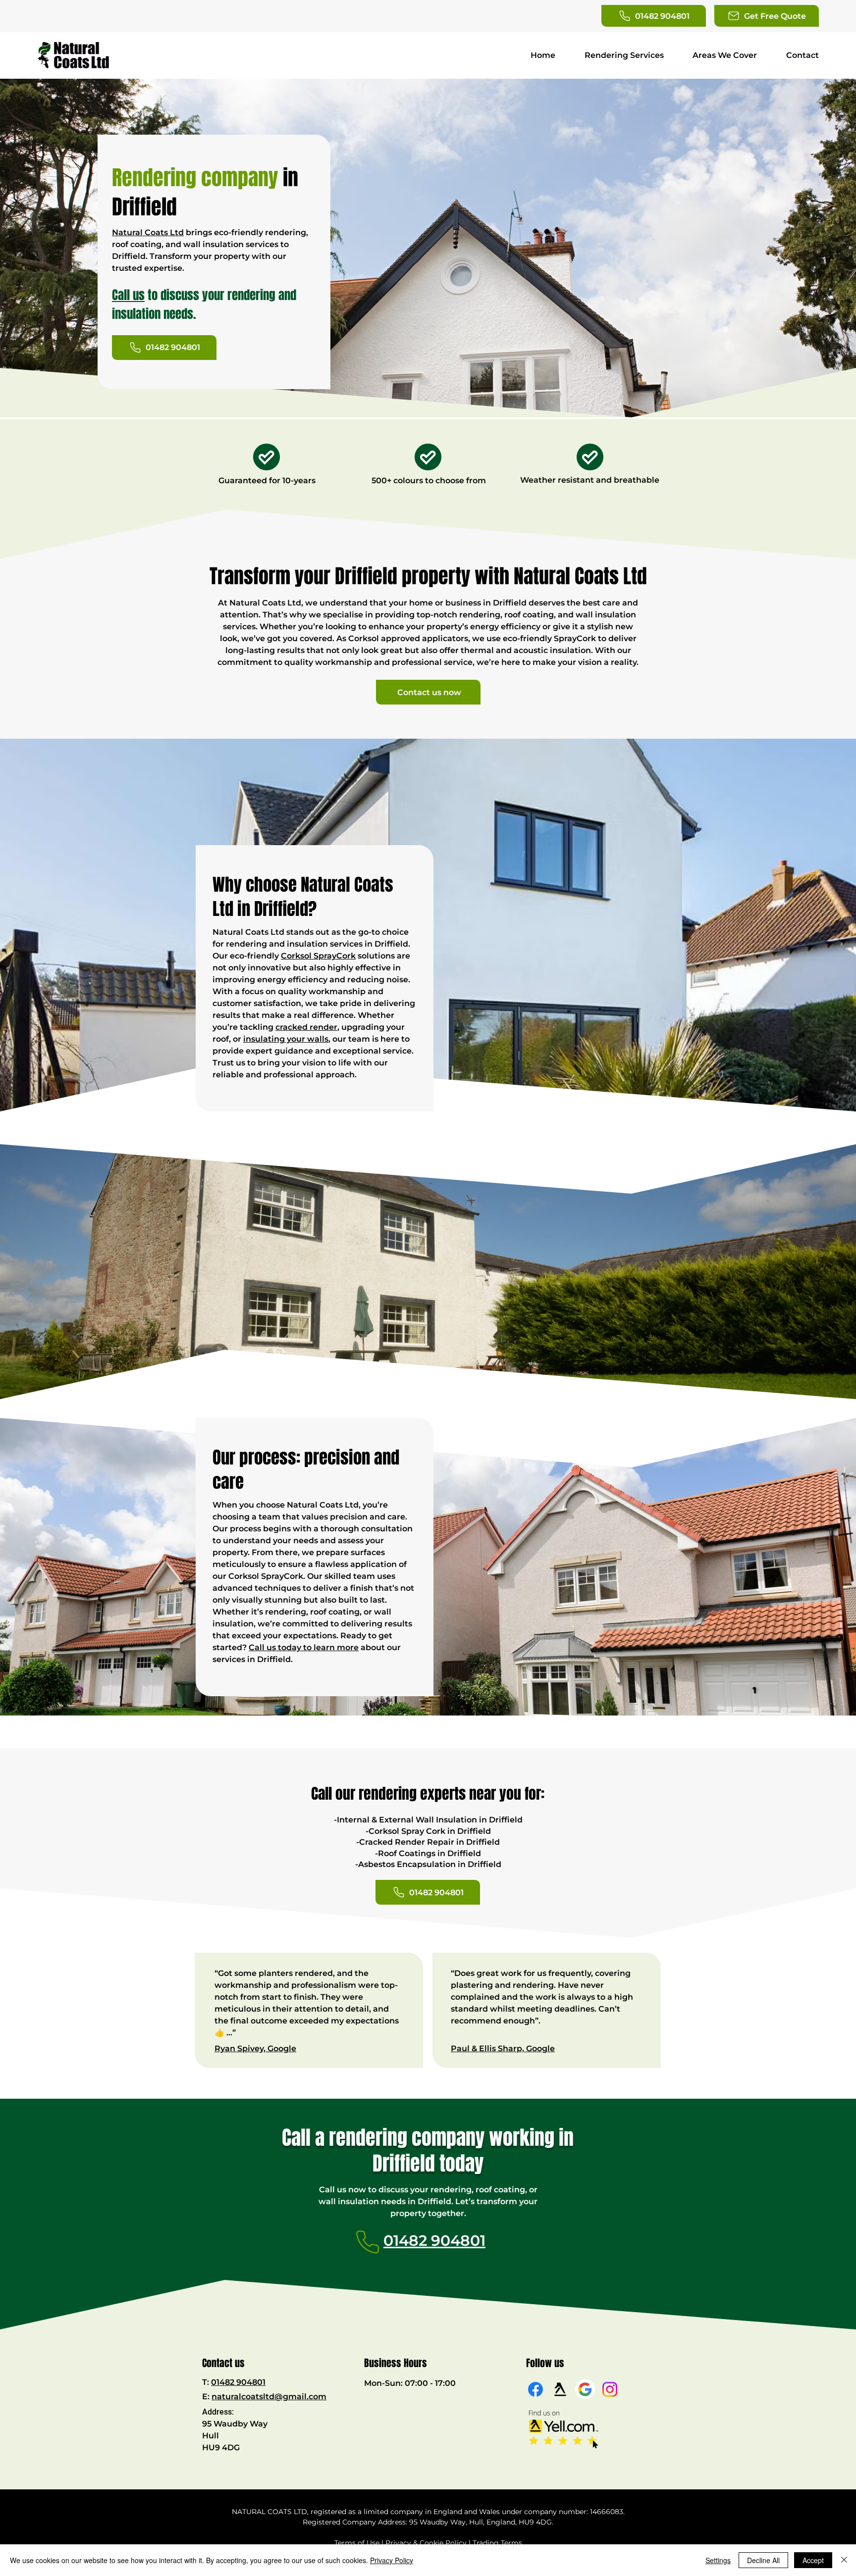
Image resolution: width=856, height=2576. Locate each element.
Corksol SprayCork (318, 956)
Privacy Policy (392, 2560)
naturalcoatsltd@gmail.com (269, 2397)
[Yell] (560, 2389)
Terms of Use (357, 2543)
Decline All (763, 2560)
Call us (128, 295)
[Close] (844, 2560)
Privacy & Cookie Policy (426, 2543)
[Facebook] (535, 2389)
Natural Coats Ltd (148, 232)
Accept (813, 2560)
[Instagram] (610, 2389)
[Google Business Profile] (585, 2389)
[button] (767, 16)
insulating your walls (286, 1039)
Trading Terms (497, 2543)
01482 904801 (238, 2382)
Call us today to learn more (304, 1647)
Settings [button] (718, 2560)
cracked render (306, 1027)
